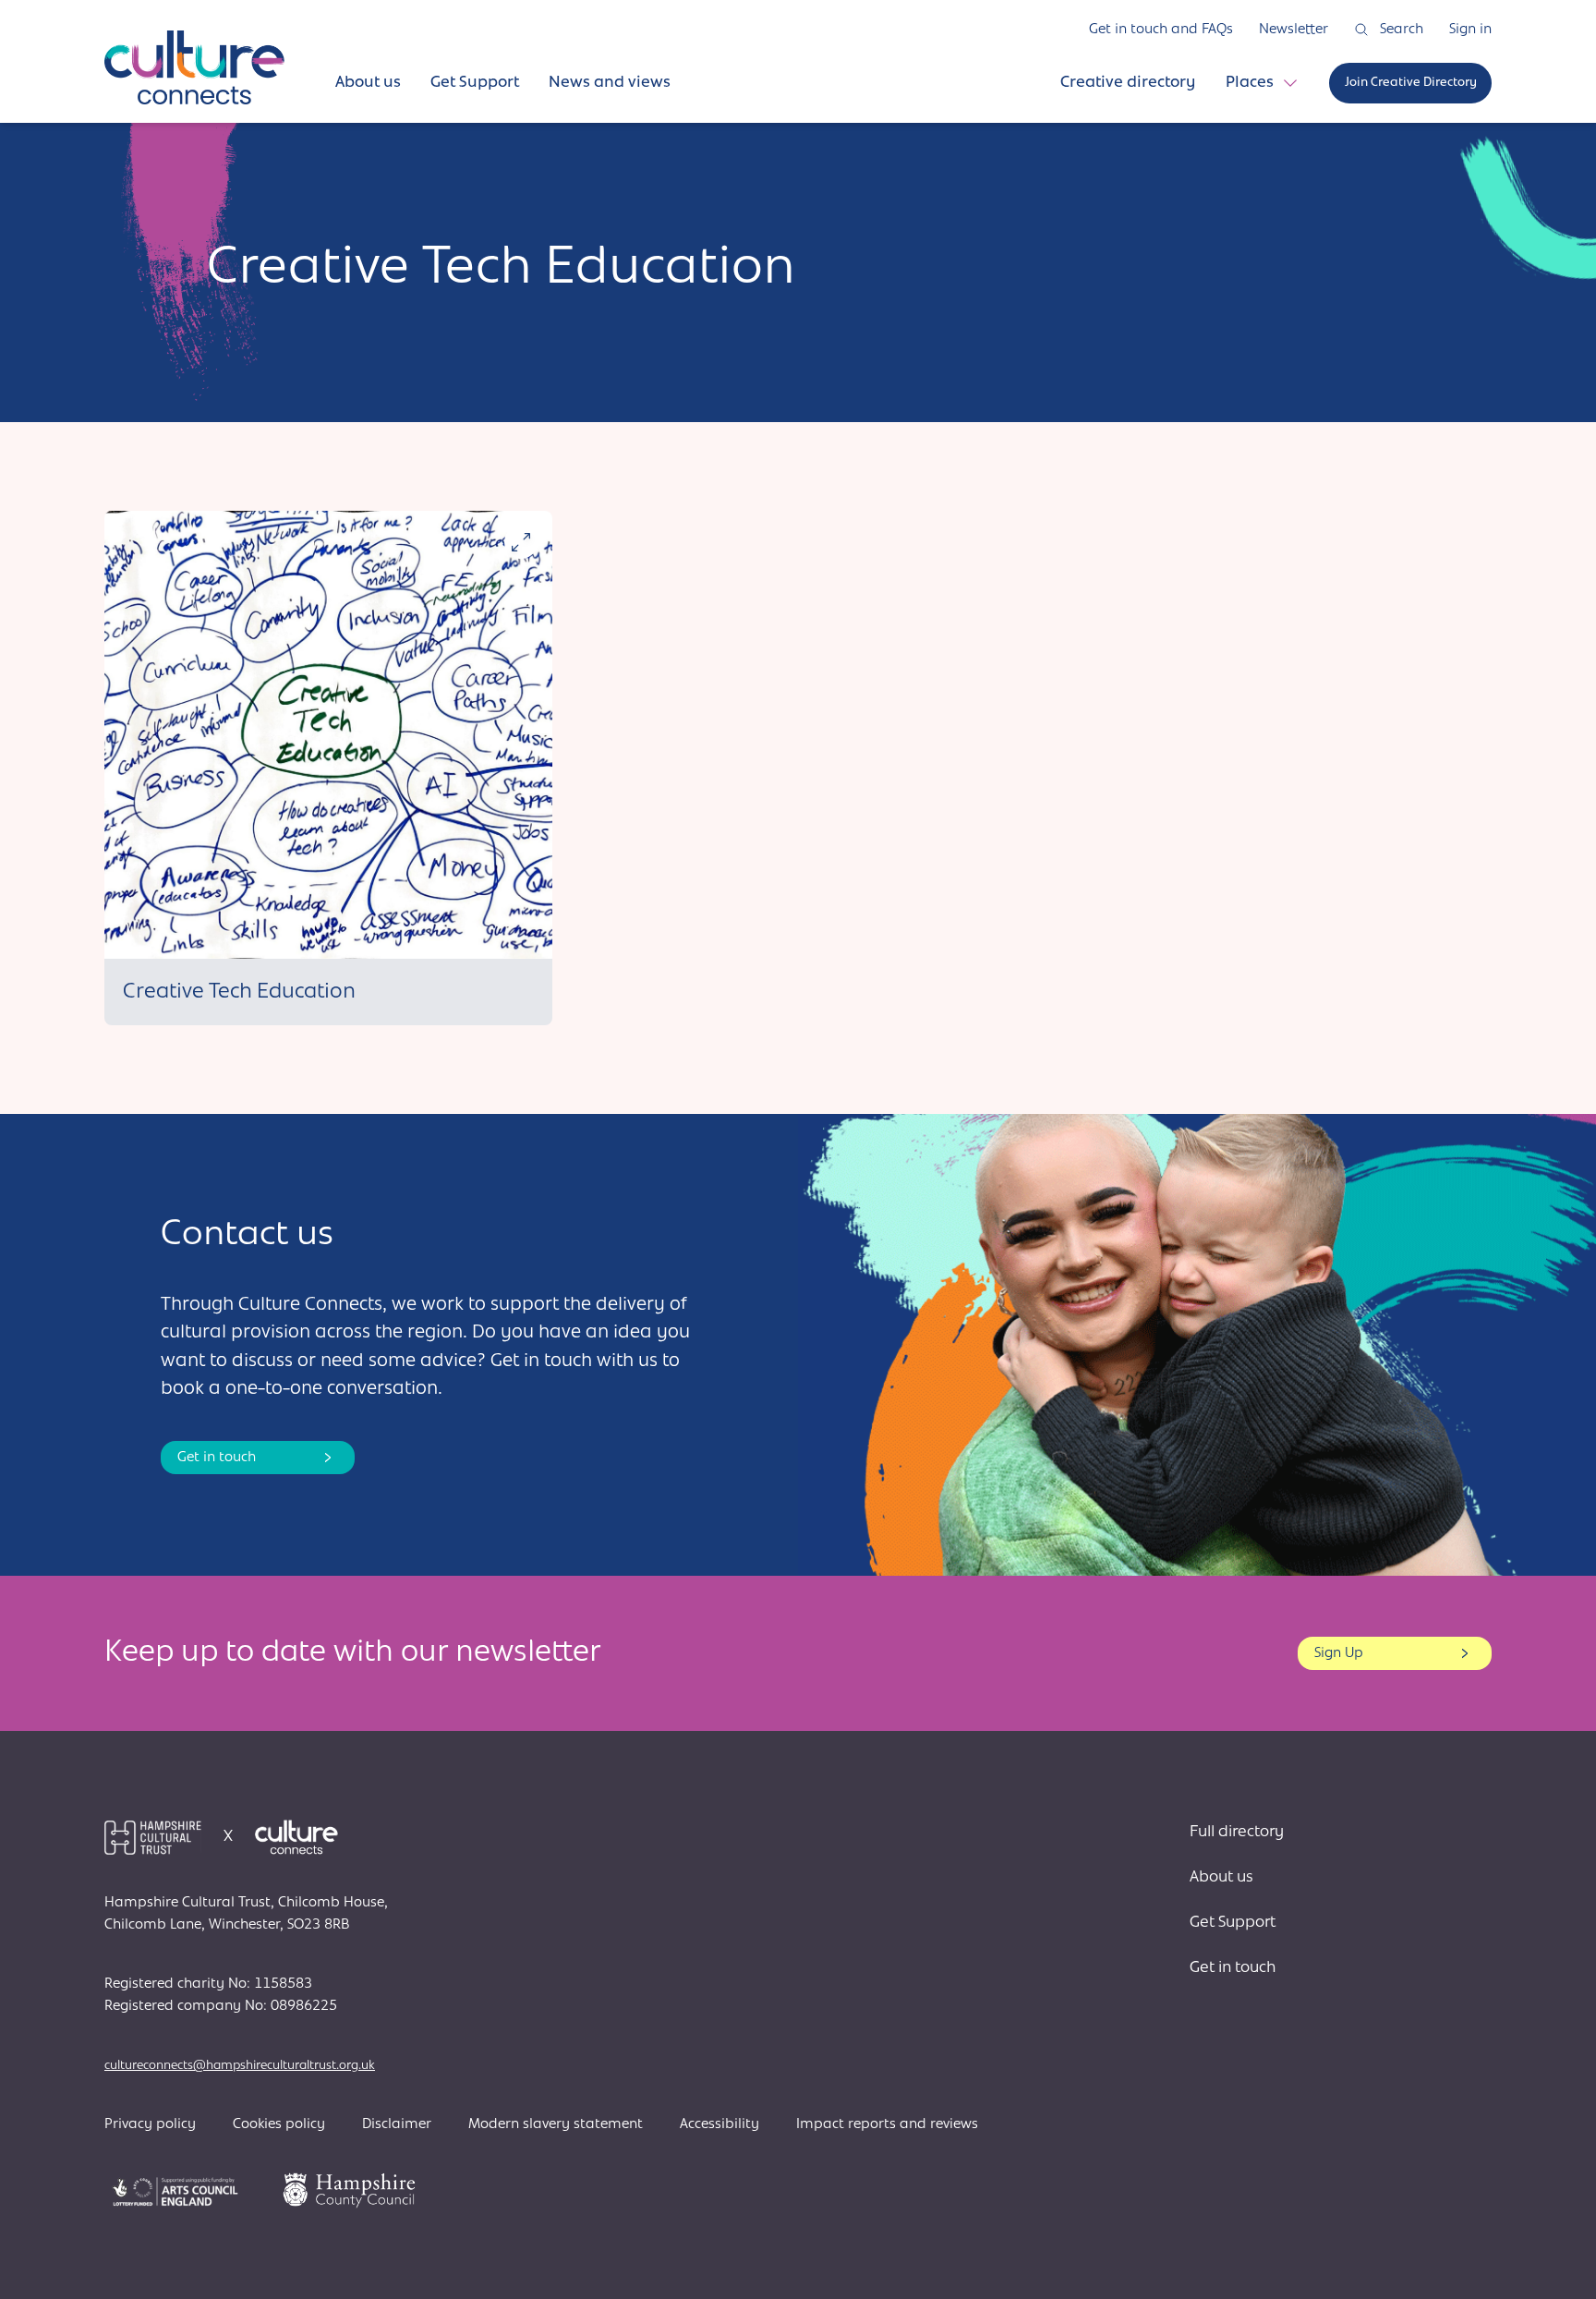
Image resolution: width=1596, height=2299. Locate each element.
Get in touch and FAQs (1161, 30)
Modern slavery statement (556, 2124)
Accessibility (719, 2124)
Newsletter (1294, 30)
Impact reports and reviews (887, 2124)
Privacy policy (150, 2124)
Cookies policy (279, 2124)
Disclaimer (397, 2124)
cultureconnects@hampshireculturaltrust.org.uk (240, 2066)
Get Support (1233, 1923)
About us (1221, 1878)
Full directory (1237, 1833)
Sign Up (1339, 1653)
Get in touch (217, 1458)
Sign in (1470, 30)
